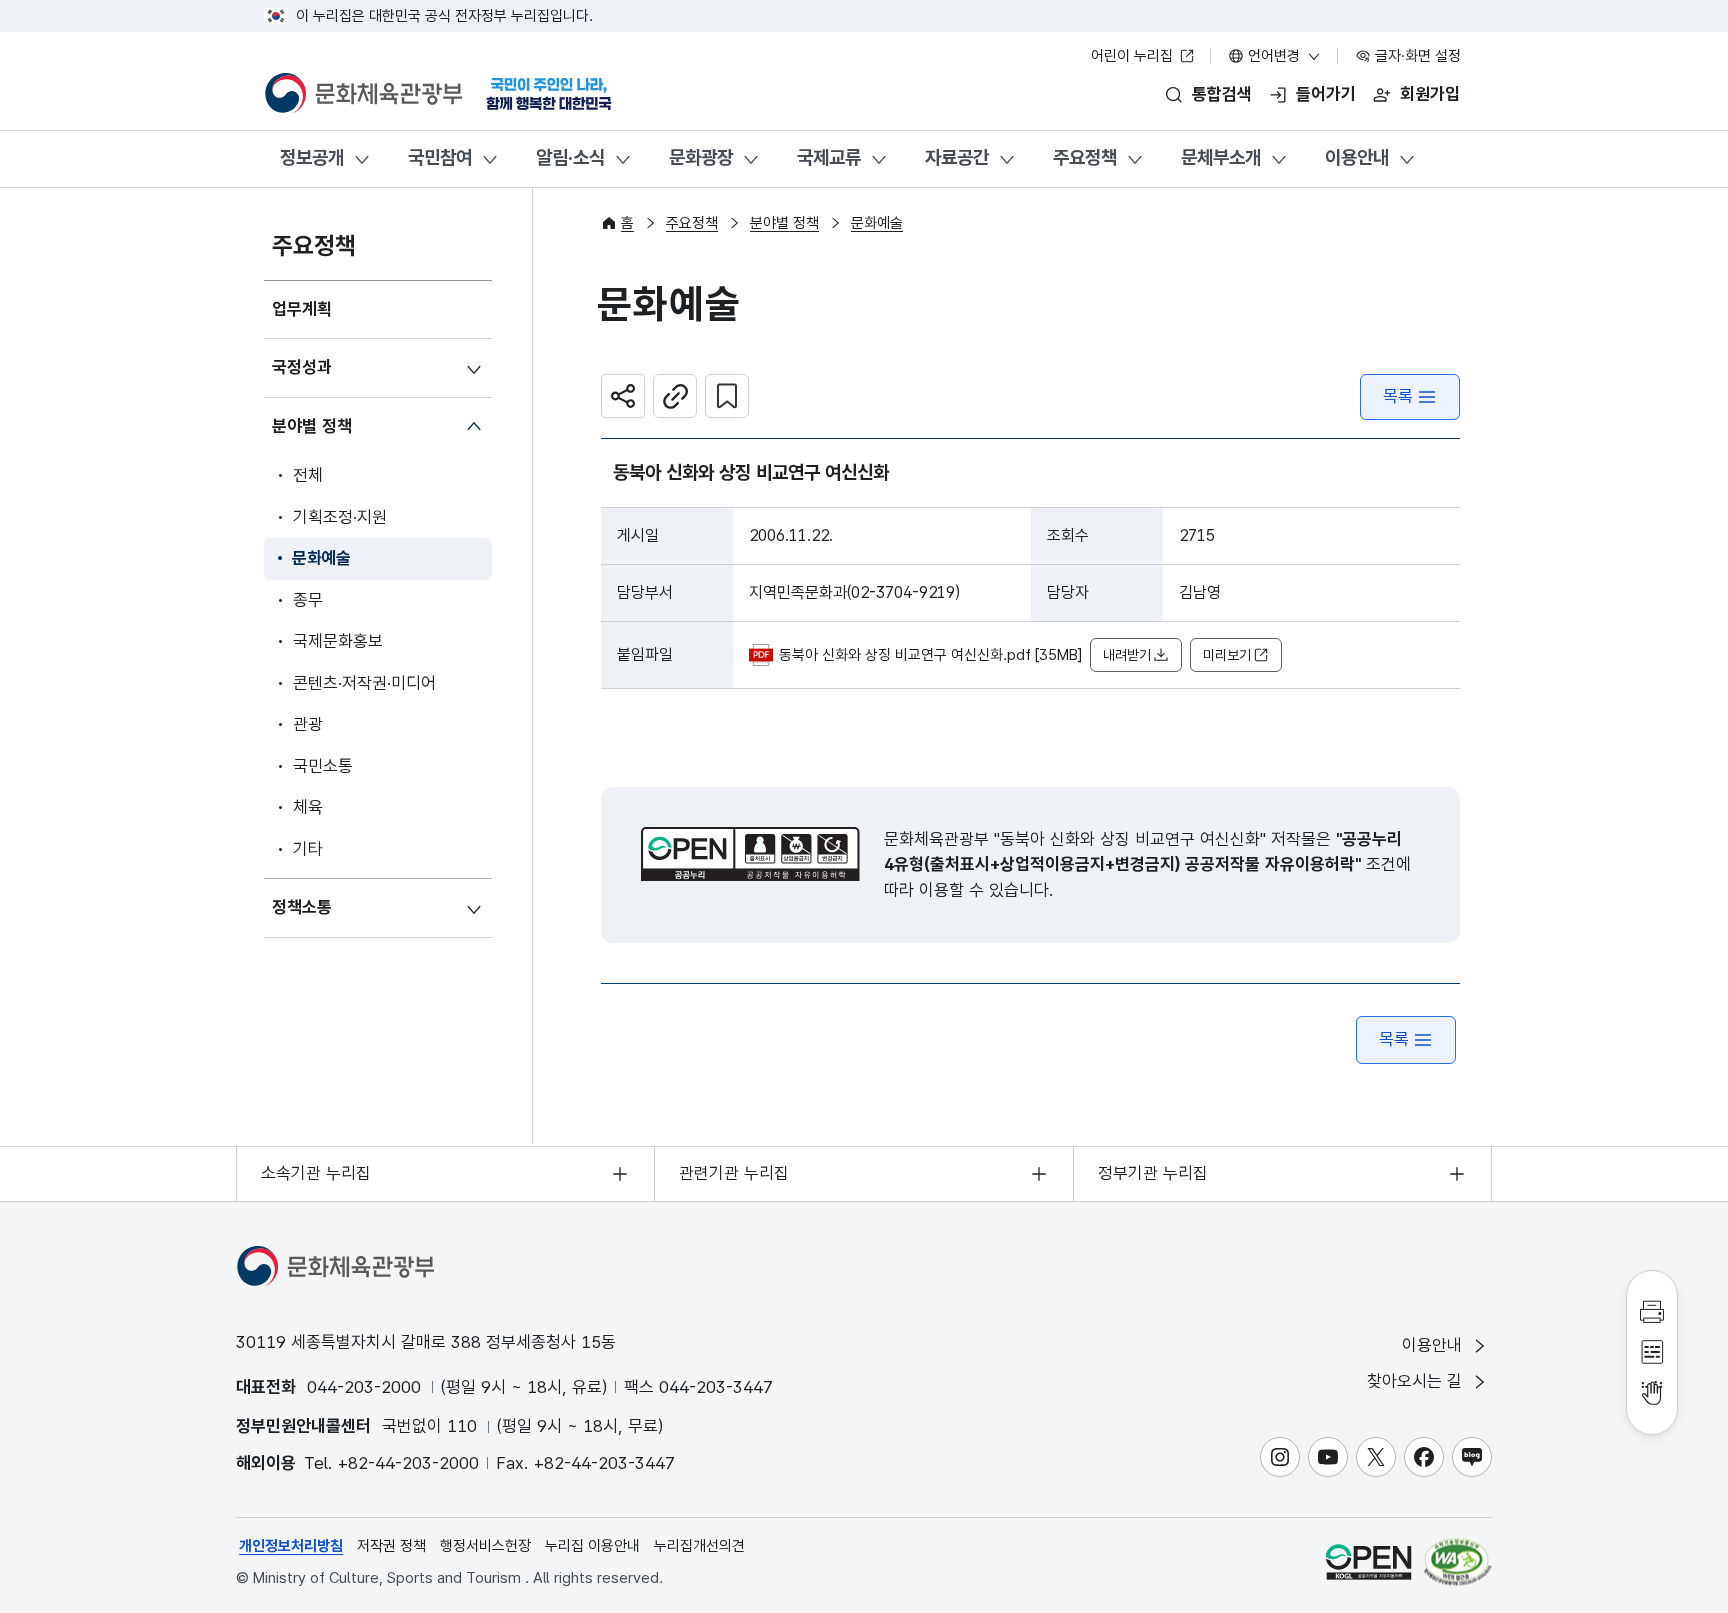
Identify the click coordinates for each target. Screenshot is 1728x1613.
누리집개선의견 (699, 1546)
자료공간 (957, 157)
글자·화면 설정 (1416, 56)
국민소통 (323, 766)
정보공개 (312, 157)
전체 (308, 475)
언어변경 (1274, 56)
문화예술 (321, 558)
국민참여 (440, 157)
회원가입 (1430, 94)
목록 (1398, 396)
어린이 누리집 (1134, 56)
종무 (308, 600)
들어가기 (1326, 94)
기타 (308, 849)
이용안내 (1357, 157)
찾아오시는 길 (1417, 1381)
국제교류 (829, 157)
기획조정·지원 (340, 517)
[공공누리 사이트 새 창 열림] (1368, 1561)
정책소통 (302, 907)
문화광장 (701, 157)
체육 (308, 807)
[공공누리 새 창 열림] (750, 854)
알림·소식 (570, 157)
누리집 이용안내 (592, 1546)
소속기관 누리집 (316, 1173)
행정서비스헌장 (485, 1546)
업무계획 (302, 309)
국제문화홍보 (338, 641)
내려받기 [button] (1127, 655)
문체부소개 (1221, 157)
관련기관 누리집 (734, 1173)
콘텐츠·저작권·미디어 (364, 683)
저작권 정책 (391, 1546)
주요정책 (1085, 157)
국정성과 (302, 367)
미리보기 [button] (1227, 655)
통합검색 (1222, 94)
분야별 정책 (312, 426)
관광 (308, 724)
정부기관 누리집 (1153, 1173)
